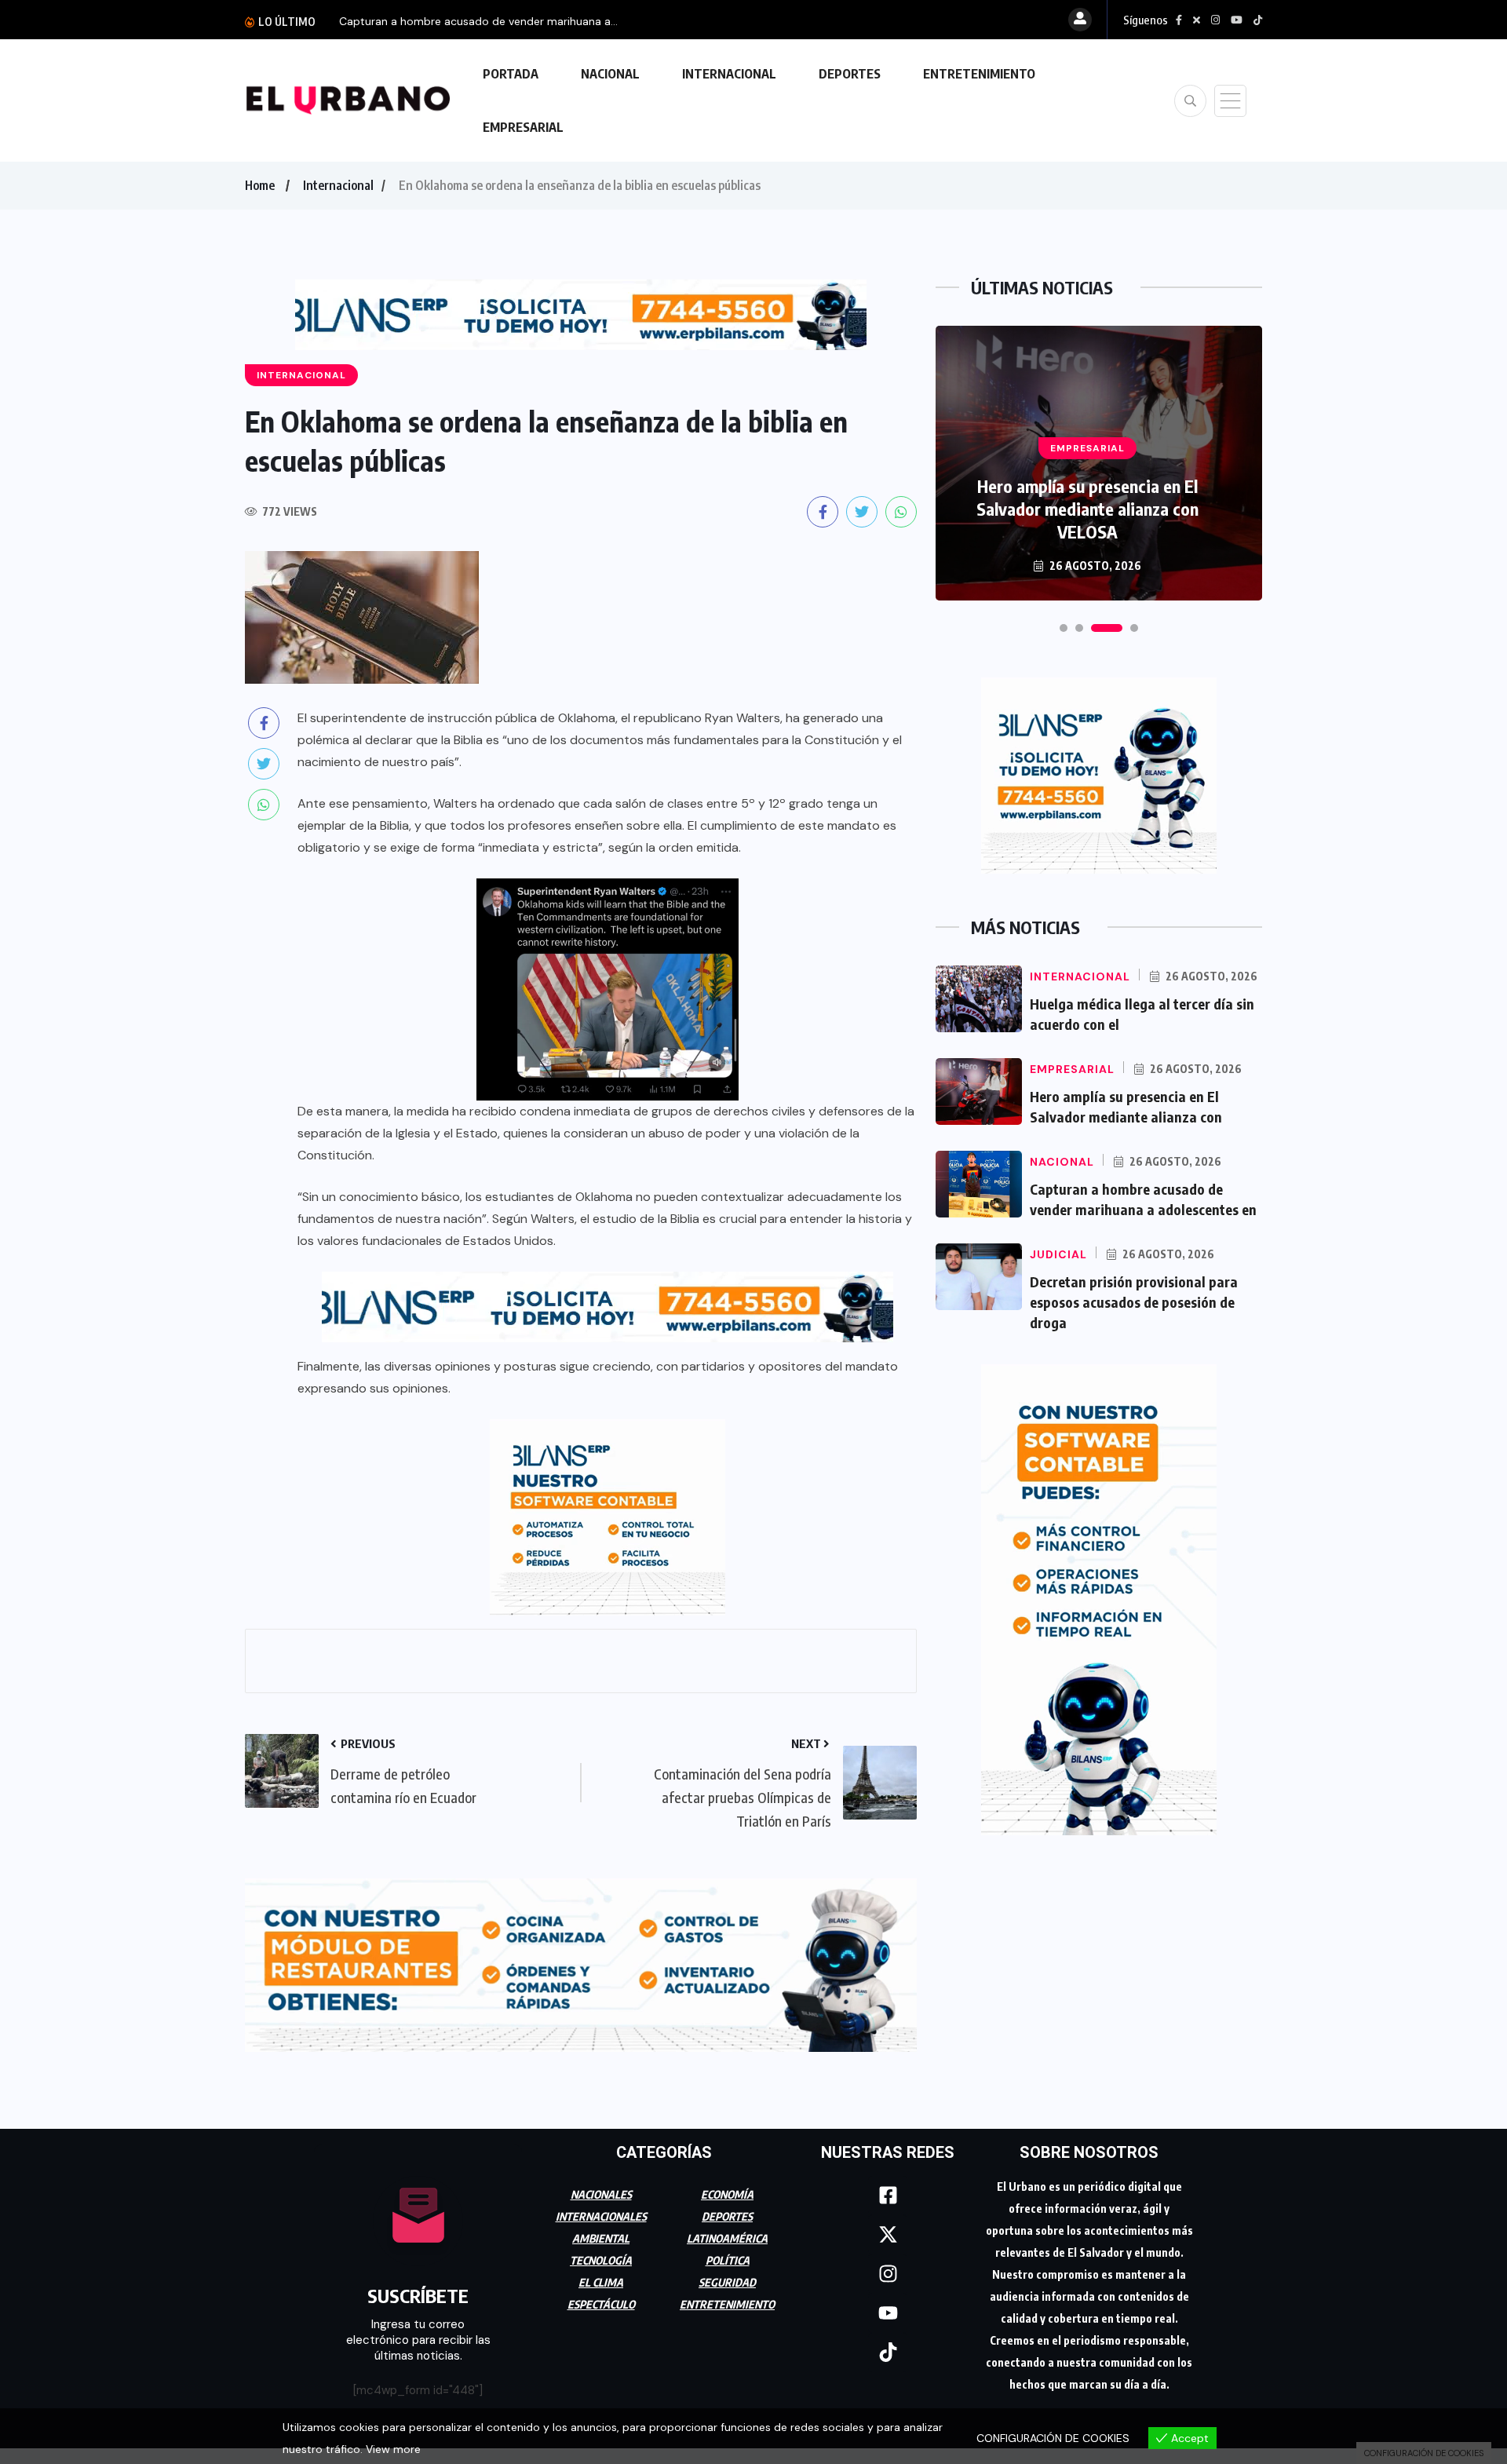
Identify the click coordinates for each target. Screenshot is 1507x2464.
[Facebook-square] (888, 2196)
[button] (1064, 628)
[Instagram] (888, 2274)
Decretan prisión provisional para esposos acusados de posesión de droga (1134, 1302)
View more (393, 2449)
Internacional (338, 185)
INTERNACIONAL (729, 74)
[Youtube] (888, 2313)
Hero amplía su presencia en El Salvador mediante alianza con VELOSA (1087, 509)
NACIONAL (610, 74)
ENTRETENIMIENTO (979, 74)
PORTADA (511, 74)
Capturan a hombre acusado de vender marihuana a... (478, 21)
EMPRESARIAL (523, 127)
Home (260, 185)
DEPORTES (850, 74)
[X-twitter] (888, 2235)
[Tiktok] (888, 2353)
